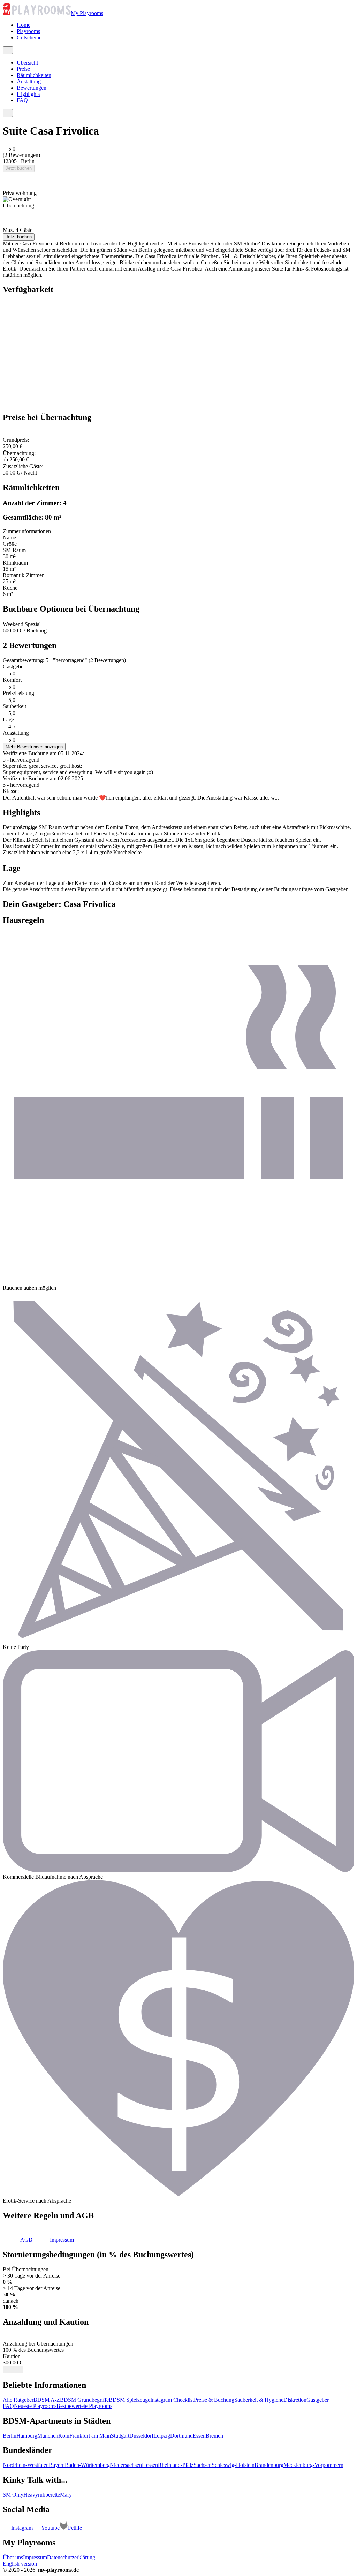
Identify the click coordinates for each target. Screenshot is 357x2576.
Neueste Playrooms (35, 2406)
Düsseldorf (141, 2436)
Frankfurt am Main (90, 2436)
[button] (18, 2240)
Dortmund (181, 2436)
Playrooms (28, 31)
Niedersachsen (126, 2465)
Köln (64, 2436)
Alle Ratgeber (18, 2400)
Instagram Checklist (172, 2400)
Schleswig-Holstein (233, 2465)
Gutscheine (29, 37)
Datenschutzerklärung (71, 2557)
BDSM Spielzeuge (130, 2400)
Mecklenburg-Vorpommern (313, 2465)
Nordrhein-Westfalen (26, 2465)
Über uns (13, 2557)
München (48, 2436)
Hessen (150, 2465)
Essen (199, 2436)
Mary (66, 2495)
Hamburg (27, 2436)
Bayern (57, 2465)
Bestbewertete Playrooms (84, 2406)
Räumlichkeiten (34, 75)
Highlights (28, 94)
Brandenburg (269, 2465)
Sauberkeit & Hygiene (259, 2400)
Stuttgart (120, 2436)
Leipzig (162, 2436)
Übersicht (27, 63)
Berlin (10, 2436)
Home (24, 25)
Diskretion (295, 2400)
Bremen (214, 2436)
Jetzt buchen (19, 168)
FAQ (22, 100)
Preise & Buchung (214, 2400)
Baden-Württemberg (87, 2465)
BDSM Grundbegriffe (84, 2400)
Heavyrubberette (42, 2495)
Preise (23, 69)
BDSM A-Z (47, 2400)
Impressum (35, 2557)
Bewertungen (32, 88)
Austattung (29, 81)
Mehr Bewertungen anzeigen (34, 747)
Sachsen (203, 2465)
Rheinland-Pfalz (176, 2465)
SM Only (13, 2495)
